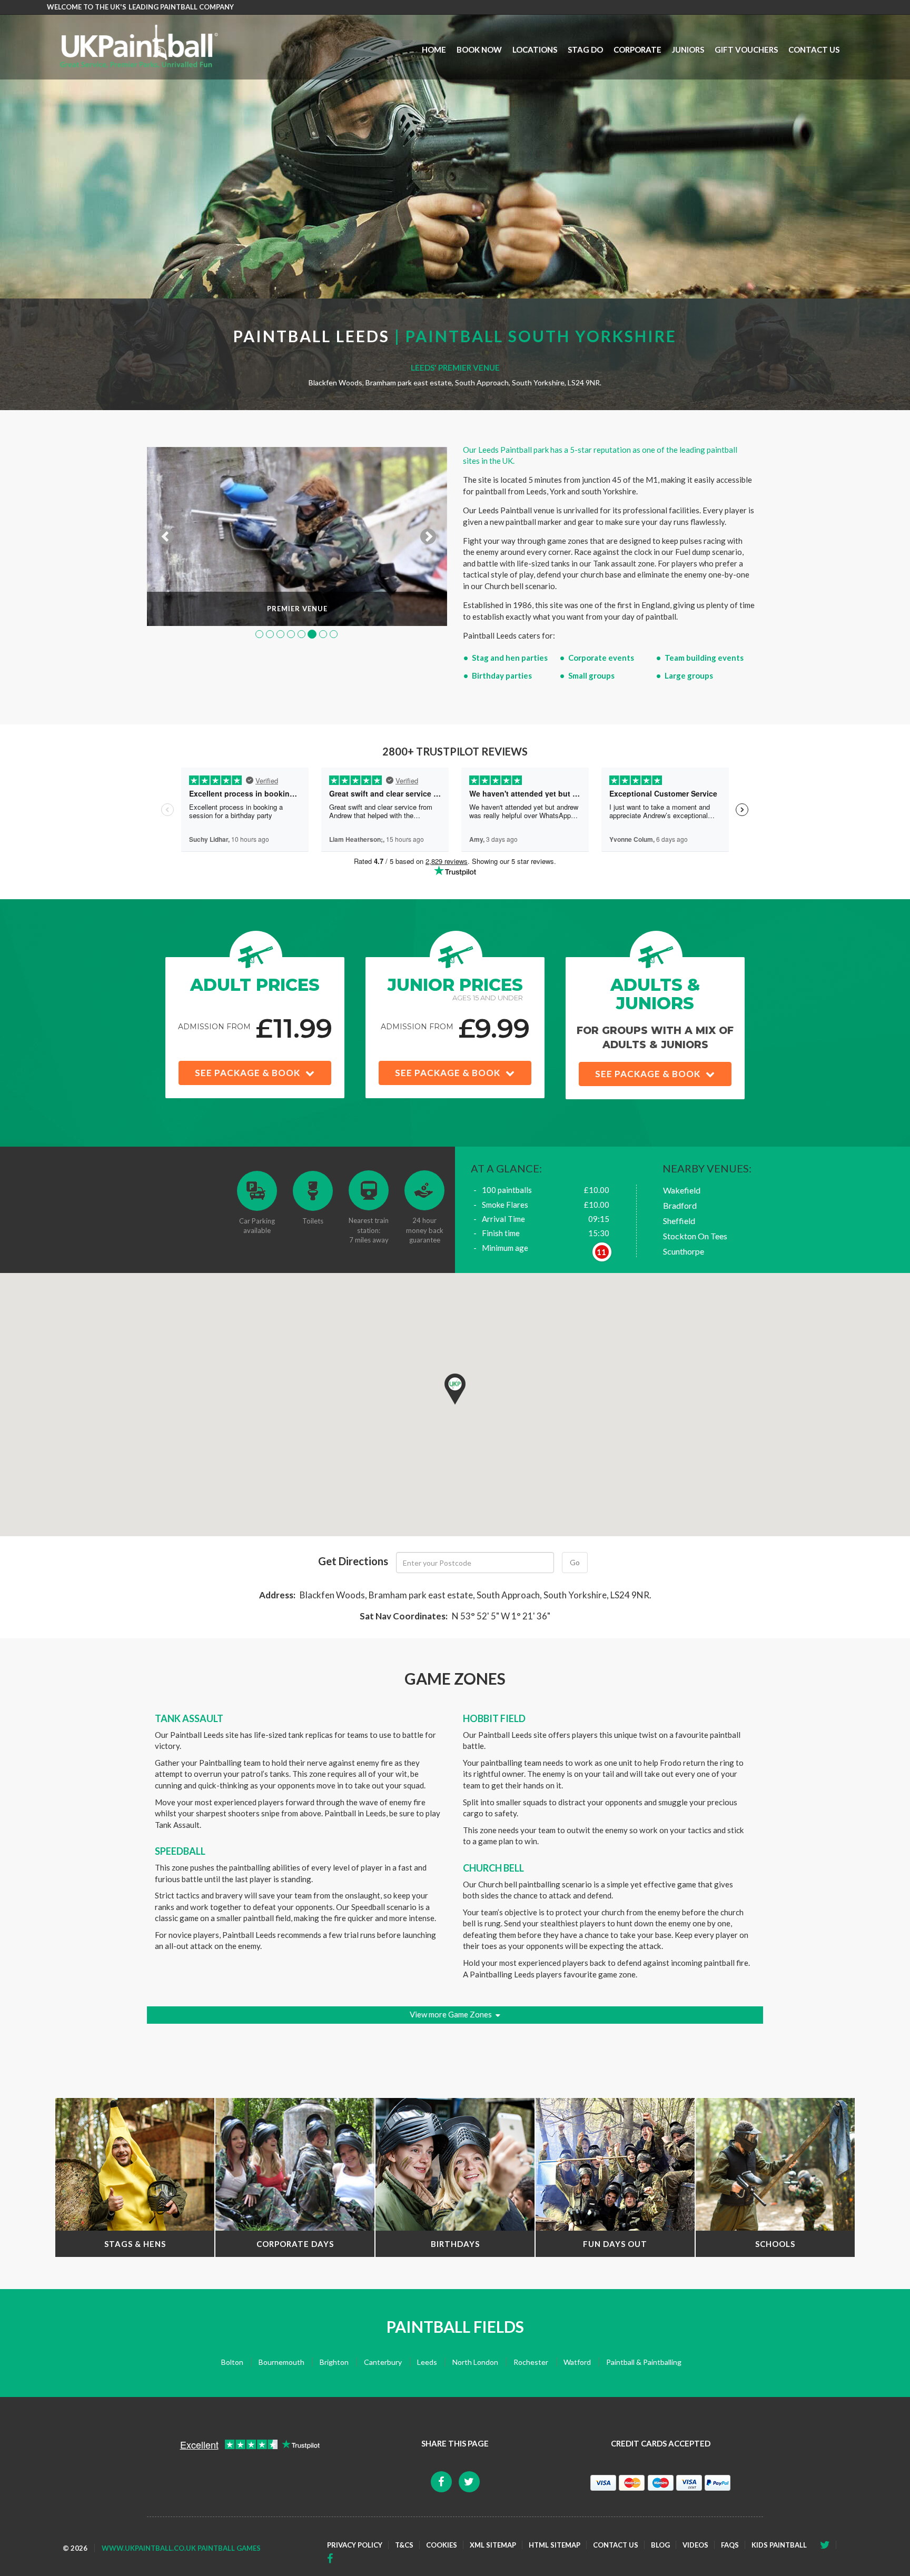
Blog (660, 2545)
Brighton (334, 2362)
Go (575, 1562)
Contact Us (814, 49)
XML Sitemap (493, 2545)
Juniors (688, 49)
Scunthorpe (684, 1251)
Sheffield (679, 1221)
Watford (577, 2362)
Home (434, 49)
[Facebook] (828, 2545)
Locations (535, 49)
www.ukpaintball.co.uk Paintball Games (181, 2548)
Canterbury (383, 2362)
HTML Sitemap (555, 2545)
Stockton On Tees (695, 1236)
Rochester (531, 2362)
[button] (455, 1389)
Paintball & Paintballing (644, 2362)
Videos (695, 2545)
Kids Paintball (779, 2545)
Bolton (232, 2362)
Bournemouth (281, 2362)
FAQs (730, 2545)
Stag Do (585, 49)
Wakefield (682, 1190)
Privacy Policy (355, 2545)
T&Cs (404, 2545)
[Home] (139, 46)
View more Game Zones (451, 2014)
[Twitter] (333, 2559)
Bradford (680, 1205)
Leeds (427, 2362)
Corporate (637, 49)
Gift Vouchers (746, 49)
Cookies (442, 2545)
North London (475, 2362)
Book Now (479, 49)
